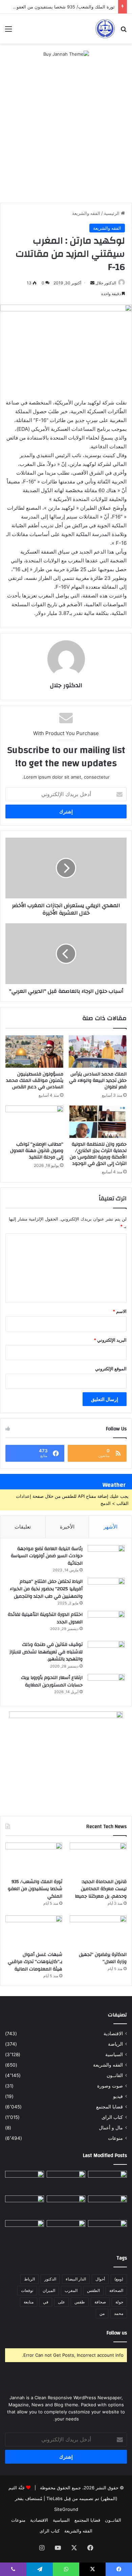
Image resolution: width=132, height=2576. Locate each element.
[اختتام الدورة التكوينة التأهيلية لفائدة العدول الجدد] (106, 1623)
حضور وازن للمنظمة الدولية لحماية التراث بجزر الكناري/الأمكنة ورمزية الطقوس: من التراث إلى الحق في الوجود (98, 1154)
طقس (80, 2302)
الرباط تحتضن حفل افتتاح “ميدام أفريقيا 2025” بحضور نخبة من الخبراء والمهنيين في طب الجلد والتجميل (46, 1589)
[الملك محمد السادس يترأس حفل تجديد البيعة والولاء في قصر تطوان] (98, 1052)
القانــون (115, 2075)
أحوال (100, 2279)
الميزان (49, 2290)
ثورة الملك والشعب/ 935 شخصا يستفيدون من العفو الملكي (59, 7)
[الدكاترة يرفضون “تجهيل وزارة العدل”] (98, 1931)
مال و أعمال (111, 2128)
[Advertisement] (66, 134)
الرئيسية (112, 213)
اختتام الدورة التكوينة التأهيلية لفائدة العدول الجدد (45, 1618)
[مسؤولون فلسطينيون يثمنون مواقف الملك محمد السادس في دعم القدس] (34, 1052)
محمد (119, 2313)
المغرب (71, 2290)
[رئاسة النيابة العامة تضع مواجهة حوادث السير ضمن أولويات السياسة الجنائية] (106, 1558)
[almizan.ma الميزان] (105, 29)
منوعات (115, 2138)
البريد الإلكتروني (110, 1340)
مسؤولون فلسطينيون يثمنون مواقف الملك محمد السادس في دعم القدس (35, 1081)
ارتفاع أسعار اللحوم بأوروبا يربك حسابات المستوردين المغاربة (52, 1681)
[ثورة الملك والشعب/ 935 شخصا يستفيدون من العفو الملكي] (34, 1859)
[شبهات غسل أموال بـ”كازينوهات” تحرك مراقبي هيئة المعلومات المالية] (34, 1931)
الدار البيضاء (76, 2279)
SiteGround (66, 2509)
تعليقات (23, 1527)
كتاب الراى (112, 2117)
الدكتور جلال (106, 283)
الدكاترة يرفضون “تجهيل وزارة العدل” (103, 1958)
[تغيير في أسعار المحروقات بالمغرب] (66, 2231)
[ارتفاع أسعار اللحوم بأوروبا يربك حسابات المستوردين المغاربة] (106, 1687)
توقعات (27, 2290)
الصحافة (116, 2290)
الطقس (93, 2290)
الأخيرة (67, 1527)
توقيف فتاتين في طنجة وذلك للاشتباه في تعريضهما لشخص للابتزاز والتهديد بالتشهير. (46, 1652)
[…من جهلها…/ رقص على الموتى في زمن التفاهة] (107, 2182)
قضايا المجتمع (109, 2107)
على (61, 2302)
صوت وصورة (110, 2086)
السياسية (114, 2054)
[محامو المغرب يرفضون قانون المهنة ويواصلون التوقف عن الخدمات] (25, 2206)
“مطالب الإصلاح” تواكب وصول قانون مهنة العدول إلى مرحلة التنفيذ (37, 1151)
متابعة (29, 2302)
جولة (119, 2302)
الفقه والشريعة (86, 213)
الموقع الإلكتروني (111, 1369)
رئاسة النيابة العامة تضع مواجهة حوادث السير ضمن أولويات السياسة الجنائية (47, 1556)
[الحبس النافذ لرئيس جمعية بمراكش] (25, 2231)
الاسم (120, 1311)
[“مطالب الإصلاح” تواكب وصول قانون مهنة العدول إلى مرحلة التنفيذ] (34, 1122)
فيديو (118, 2096)
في (46, 2302)
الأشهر (111, 1527)
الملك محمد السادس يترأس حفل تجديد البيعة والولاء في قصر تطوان (98, 1081)
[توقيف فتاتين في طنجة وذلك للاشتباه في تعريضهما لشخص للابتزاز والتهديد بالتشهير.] (106, 1654)
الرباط (29, 2279)
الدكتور (50, 2279)
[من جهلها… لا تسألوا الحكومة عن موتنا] (107, 2231)
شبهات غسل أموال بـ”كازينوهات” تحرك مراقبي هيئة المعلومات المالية (35, 1962)
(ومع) (119, 2279)
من (102, 2313)
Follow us (117, 2333)
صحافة (100, 2302)
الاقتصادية (113, 2034)
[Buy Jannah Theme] (66, 54)
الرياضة (115, 2044)
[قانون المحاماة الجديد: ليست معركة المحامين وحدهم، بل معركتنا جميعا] (98, 1859)
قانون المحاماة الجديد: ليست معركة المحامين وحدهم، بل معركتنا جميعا (101, 1889)
